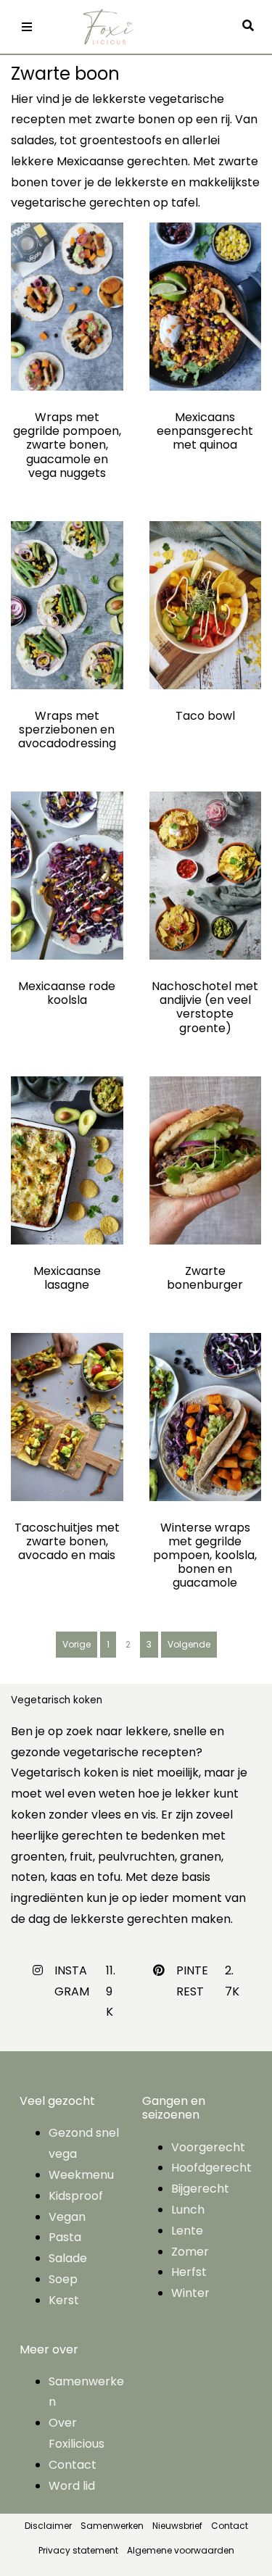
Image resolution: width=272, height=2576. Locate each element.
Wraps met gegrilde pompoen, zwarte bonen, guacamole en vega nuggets (67, 445)
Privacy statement (78, 2550)
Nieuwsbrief (177, 2526)
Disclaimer (48, 2526)
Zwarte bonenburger (205, 1278)
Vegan (67, 2217)
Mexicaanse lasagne (67, 1278)
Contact (73, 2465)
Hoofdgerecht (211, 2168)
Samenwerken (112, 2526)
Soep (63, 2279)
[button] (252, 26)
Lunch (188, 2210)
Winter (190, 2293)
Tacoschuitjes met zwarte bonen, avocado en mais (67, 1541)
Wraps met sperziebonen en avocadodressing (67, 730)
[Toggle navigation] (27, 27)
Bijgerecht (200, 2189)
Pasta (65, 2237)
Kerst (64, 2300)
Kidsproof (76, 2196)
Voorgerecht (208, 2147)
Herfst (189, 2272)
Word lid (72, 2486)
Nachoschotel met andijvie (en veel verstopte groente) (205, 1007)
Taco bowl (205, 716)
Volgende (189, 1644)
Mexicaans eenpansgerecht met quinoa (205, 431)
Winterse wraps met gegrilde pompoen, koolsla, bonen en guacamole (205, 1555)
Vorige (77, 1644)
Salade (68, 2258)
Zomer (190, 2252)
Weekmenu (81, 2175)
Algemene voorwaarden (181, 2550)
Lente (187, 2231)
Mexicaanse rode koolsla (67, 993)
